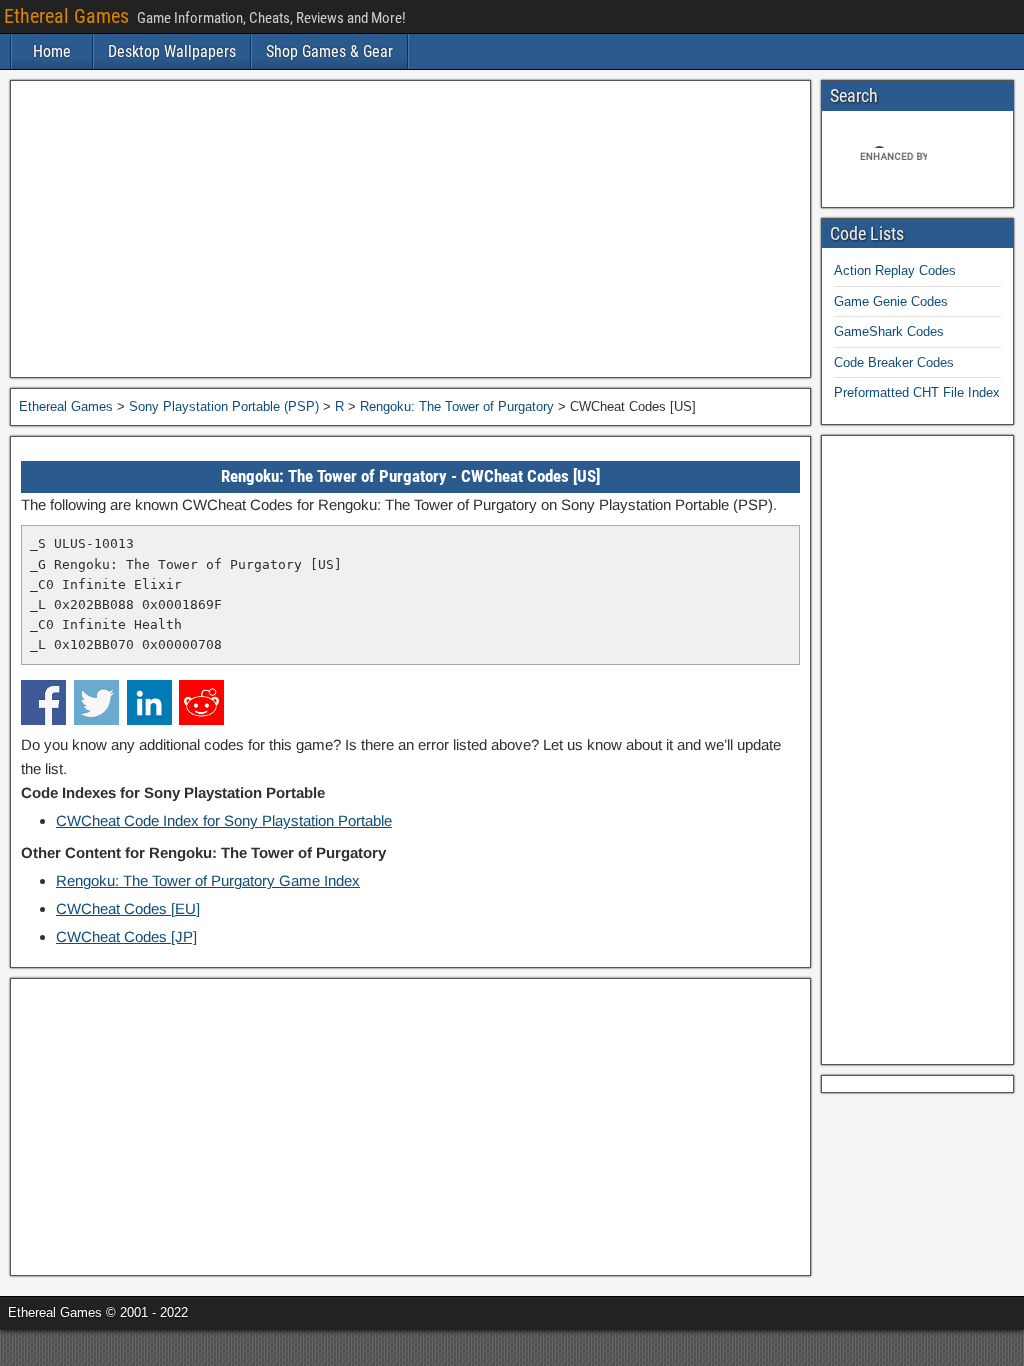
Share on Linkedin (149, 702)
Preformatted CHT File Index (917, 392)
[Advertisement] (410, 229)
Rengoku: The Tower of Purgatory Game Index (208, 880)
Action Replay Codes (895, 270)
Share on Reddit (201, 702)
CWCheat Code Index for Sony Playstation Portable (224, 820)
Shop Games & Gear (329, 51)
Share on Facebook (43, 702)
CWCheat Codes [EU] (128, 908)
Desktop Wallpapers (172, 51)
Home (52, 51)
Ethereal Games (66, 16)
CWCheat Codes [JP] (126, 936)
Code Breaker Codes (894, 362)
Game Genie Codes (891, 301)
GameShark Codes (889, 331)
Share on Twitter (96, 702)
